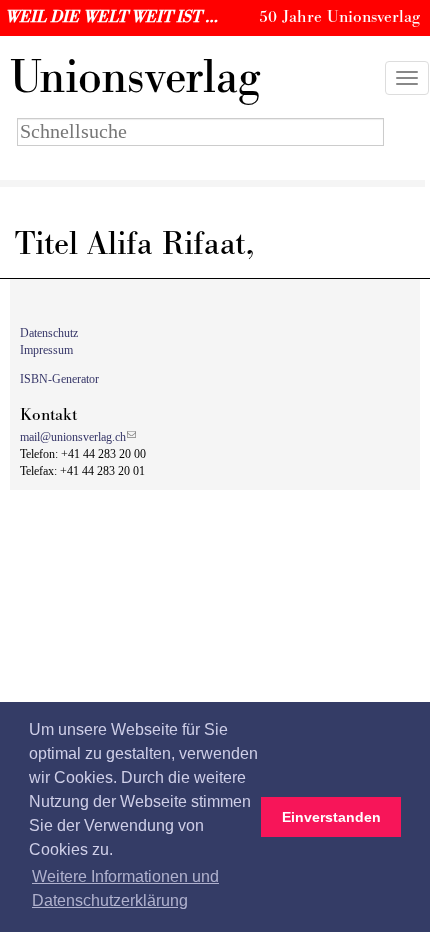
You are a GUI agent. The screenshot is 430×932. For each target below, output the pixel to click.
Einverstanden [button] (331, 817)
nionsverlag (135, 78)
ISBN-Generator (59, 379)
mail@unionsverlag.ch (73, 437)
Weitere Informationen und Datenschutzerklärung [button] (125, 888)
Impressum (46, 350)
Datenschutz (49, 333)
